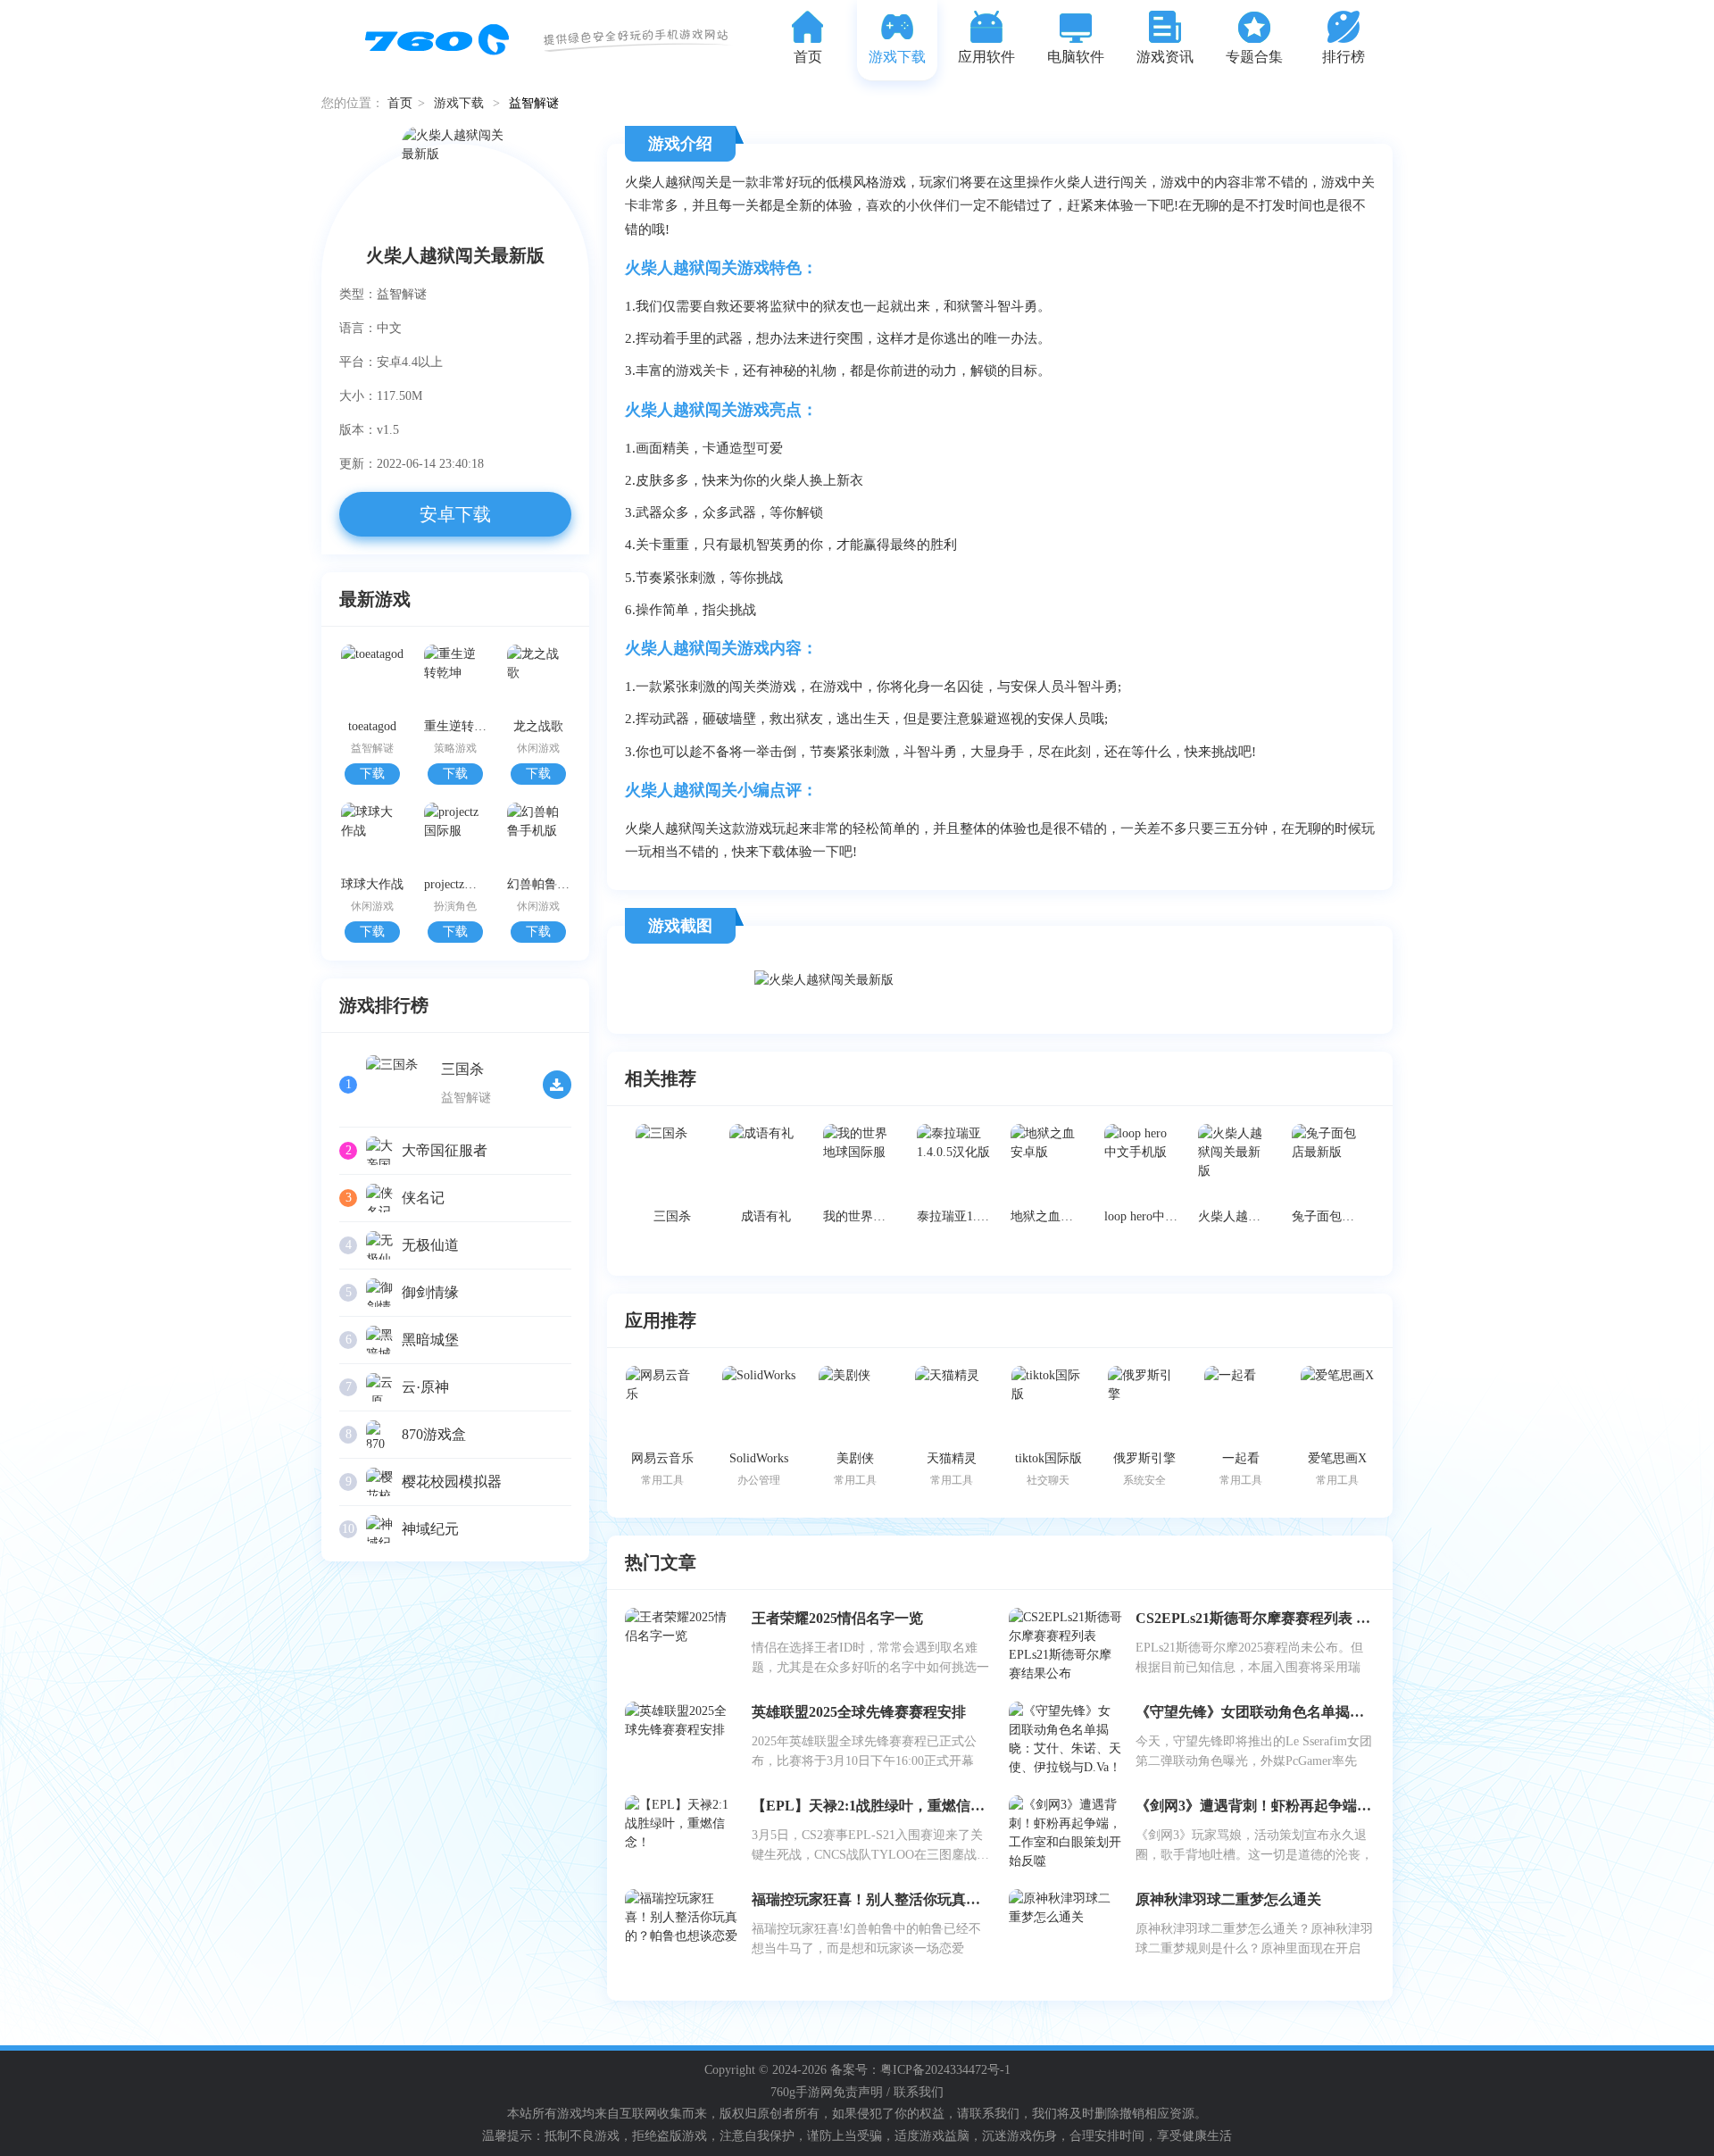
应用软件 (986, 57)
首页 (808, 57)
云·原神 (425, 1387)
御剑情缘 (430, 1292)
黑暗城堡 (430, 1340)
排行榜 (1344, 57)
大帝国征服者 (445, 1150)
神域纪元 (430, 1529)
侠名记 (423, 1198)
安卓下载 (455, 514)
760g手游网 (802, 2092)
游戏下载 (897, 57)
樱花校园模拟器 (452, 1482)
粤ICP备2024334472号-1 (945, 2070)
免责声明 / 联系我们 (888, 2092)
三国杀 (462, 1069)
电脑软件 (1076, 57)
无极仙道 (430, 1245)
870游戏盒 (434, 1434)
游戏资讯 (1165, 57)
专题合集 (1254, 57)
